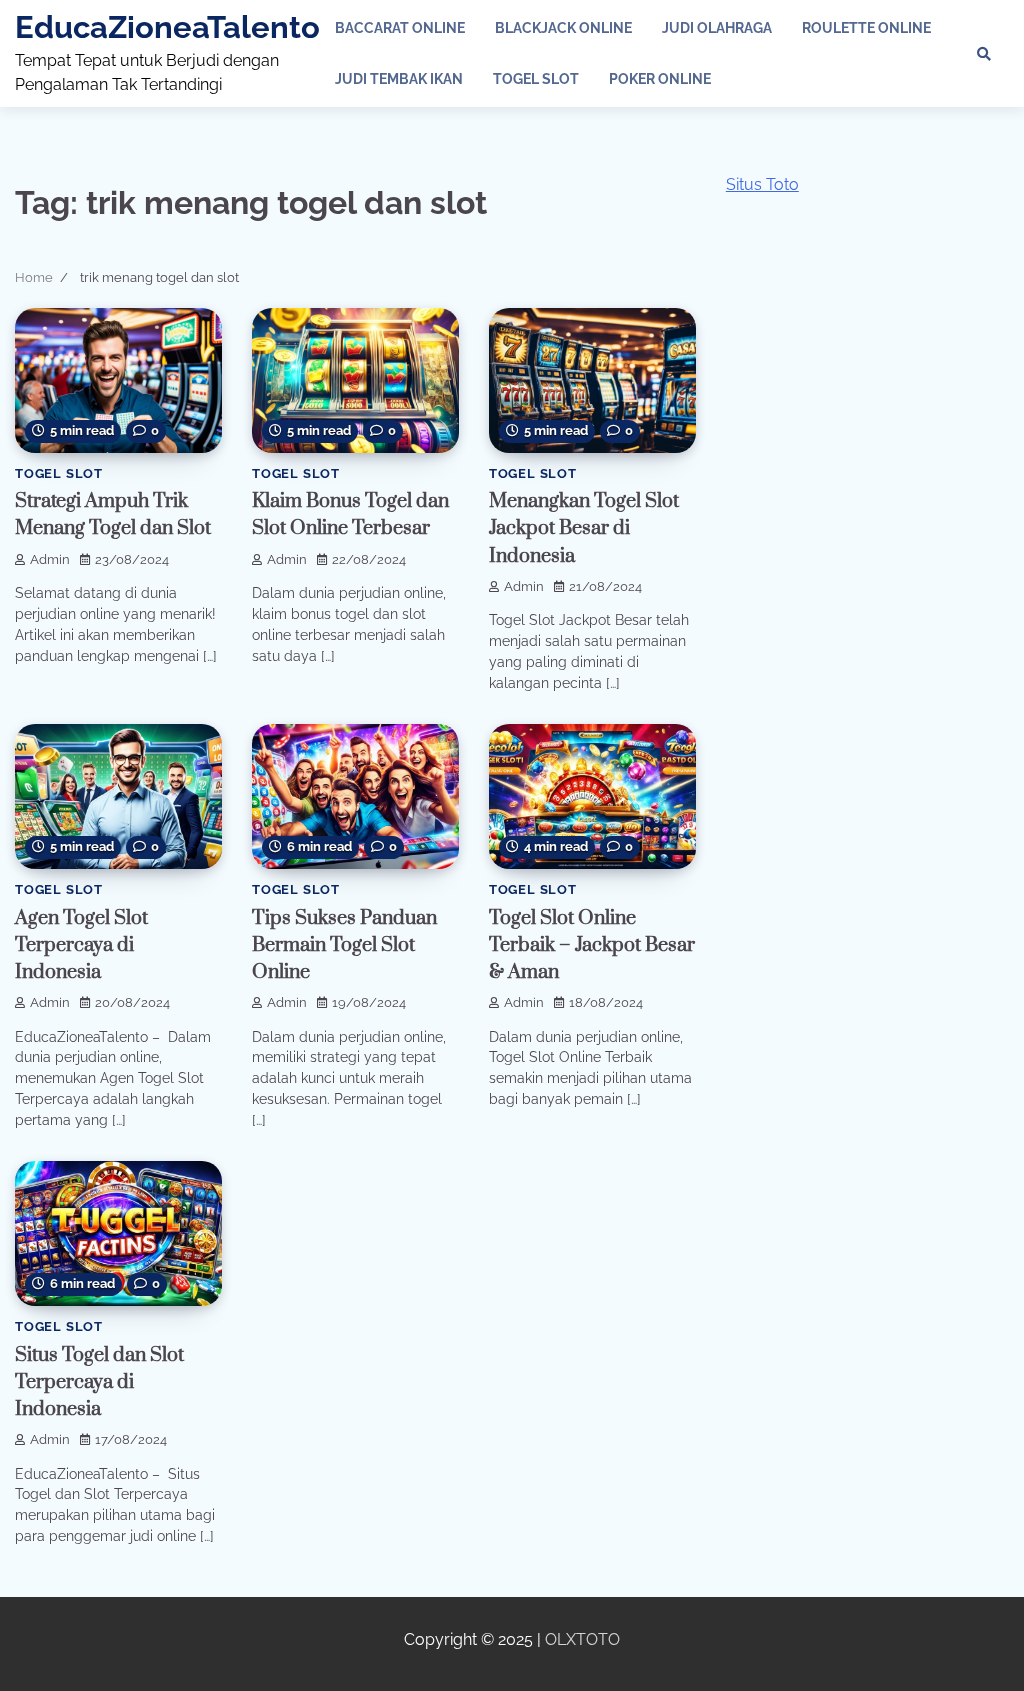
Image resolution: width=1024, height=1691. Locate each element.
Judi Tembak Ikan (399, 79)
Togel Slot (536, 79)
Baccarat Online (400, 28)
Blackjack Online (563, 28)
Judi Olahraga (717, 28)
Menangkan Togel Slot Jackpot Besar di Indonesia (584, 528)
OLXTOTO (582, 1639)
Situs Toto (762, 184)
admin (50, 559)
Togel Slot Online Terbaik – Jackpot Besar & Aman (592, 945)
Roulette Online (866, 28)
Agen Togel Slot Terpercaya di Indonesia (81, 945)
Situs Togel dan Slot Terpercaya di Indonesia (99, 1382)
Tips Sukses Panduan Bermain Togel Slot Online (344, 945)
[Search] (984, 54)
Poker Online (660, 79)
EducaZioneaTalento (167, 27)
